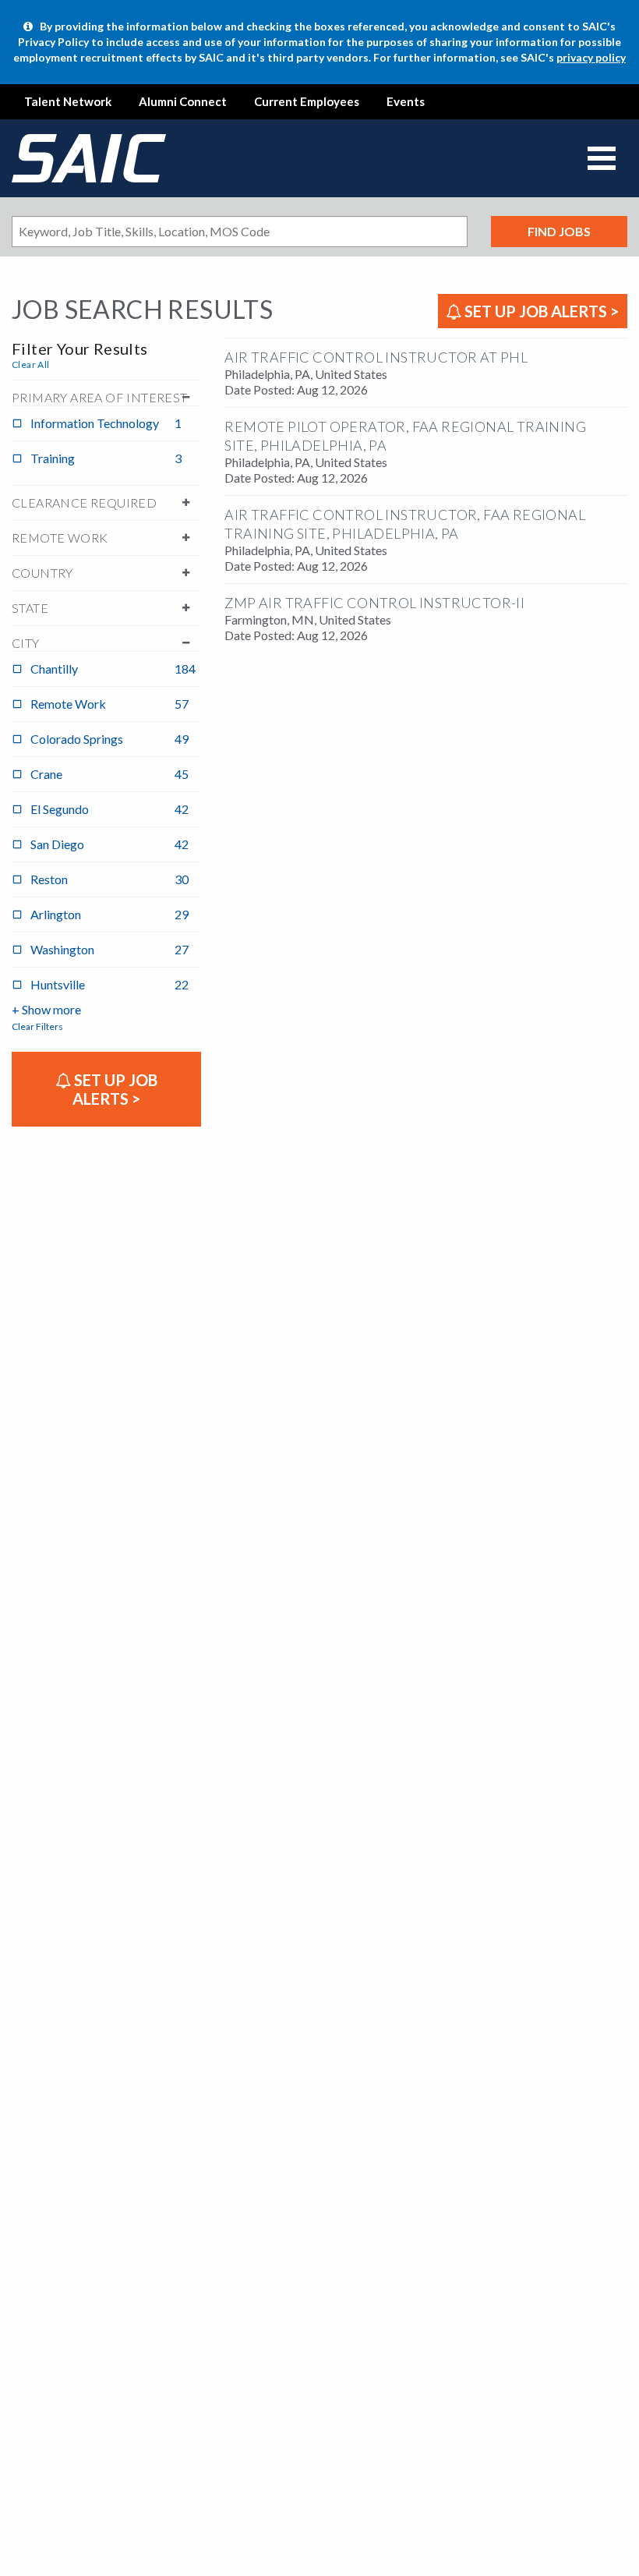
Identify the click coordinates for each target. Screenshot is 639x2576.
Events (406, 101)
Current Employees (307, 101)
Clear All (31, 364)
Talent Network (68, 101)
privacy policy (591, 57)
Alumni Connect (183, 101)
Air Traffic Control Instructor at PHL (376, 357)
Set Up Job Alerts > (540, 311)
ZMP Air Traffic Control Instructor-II (374, 603)
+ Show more (46, 1009)
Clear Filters (37, 1026)
